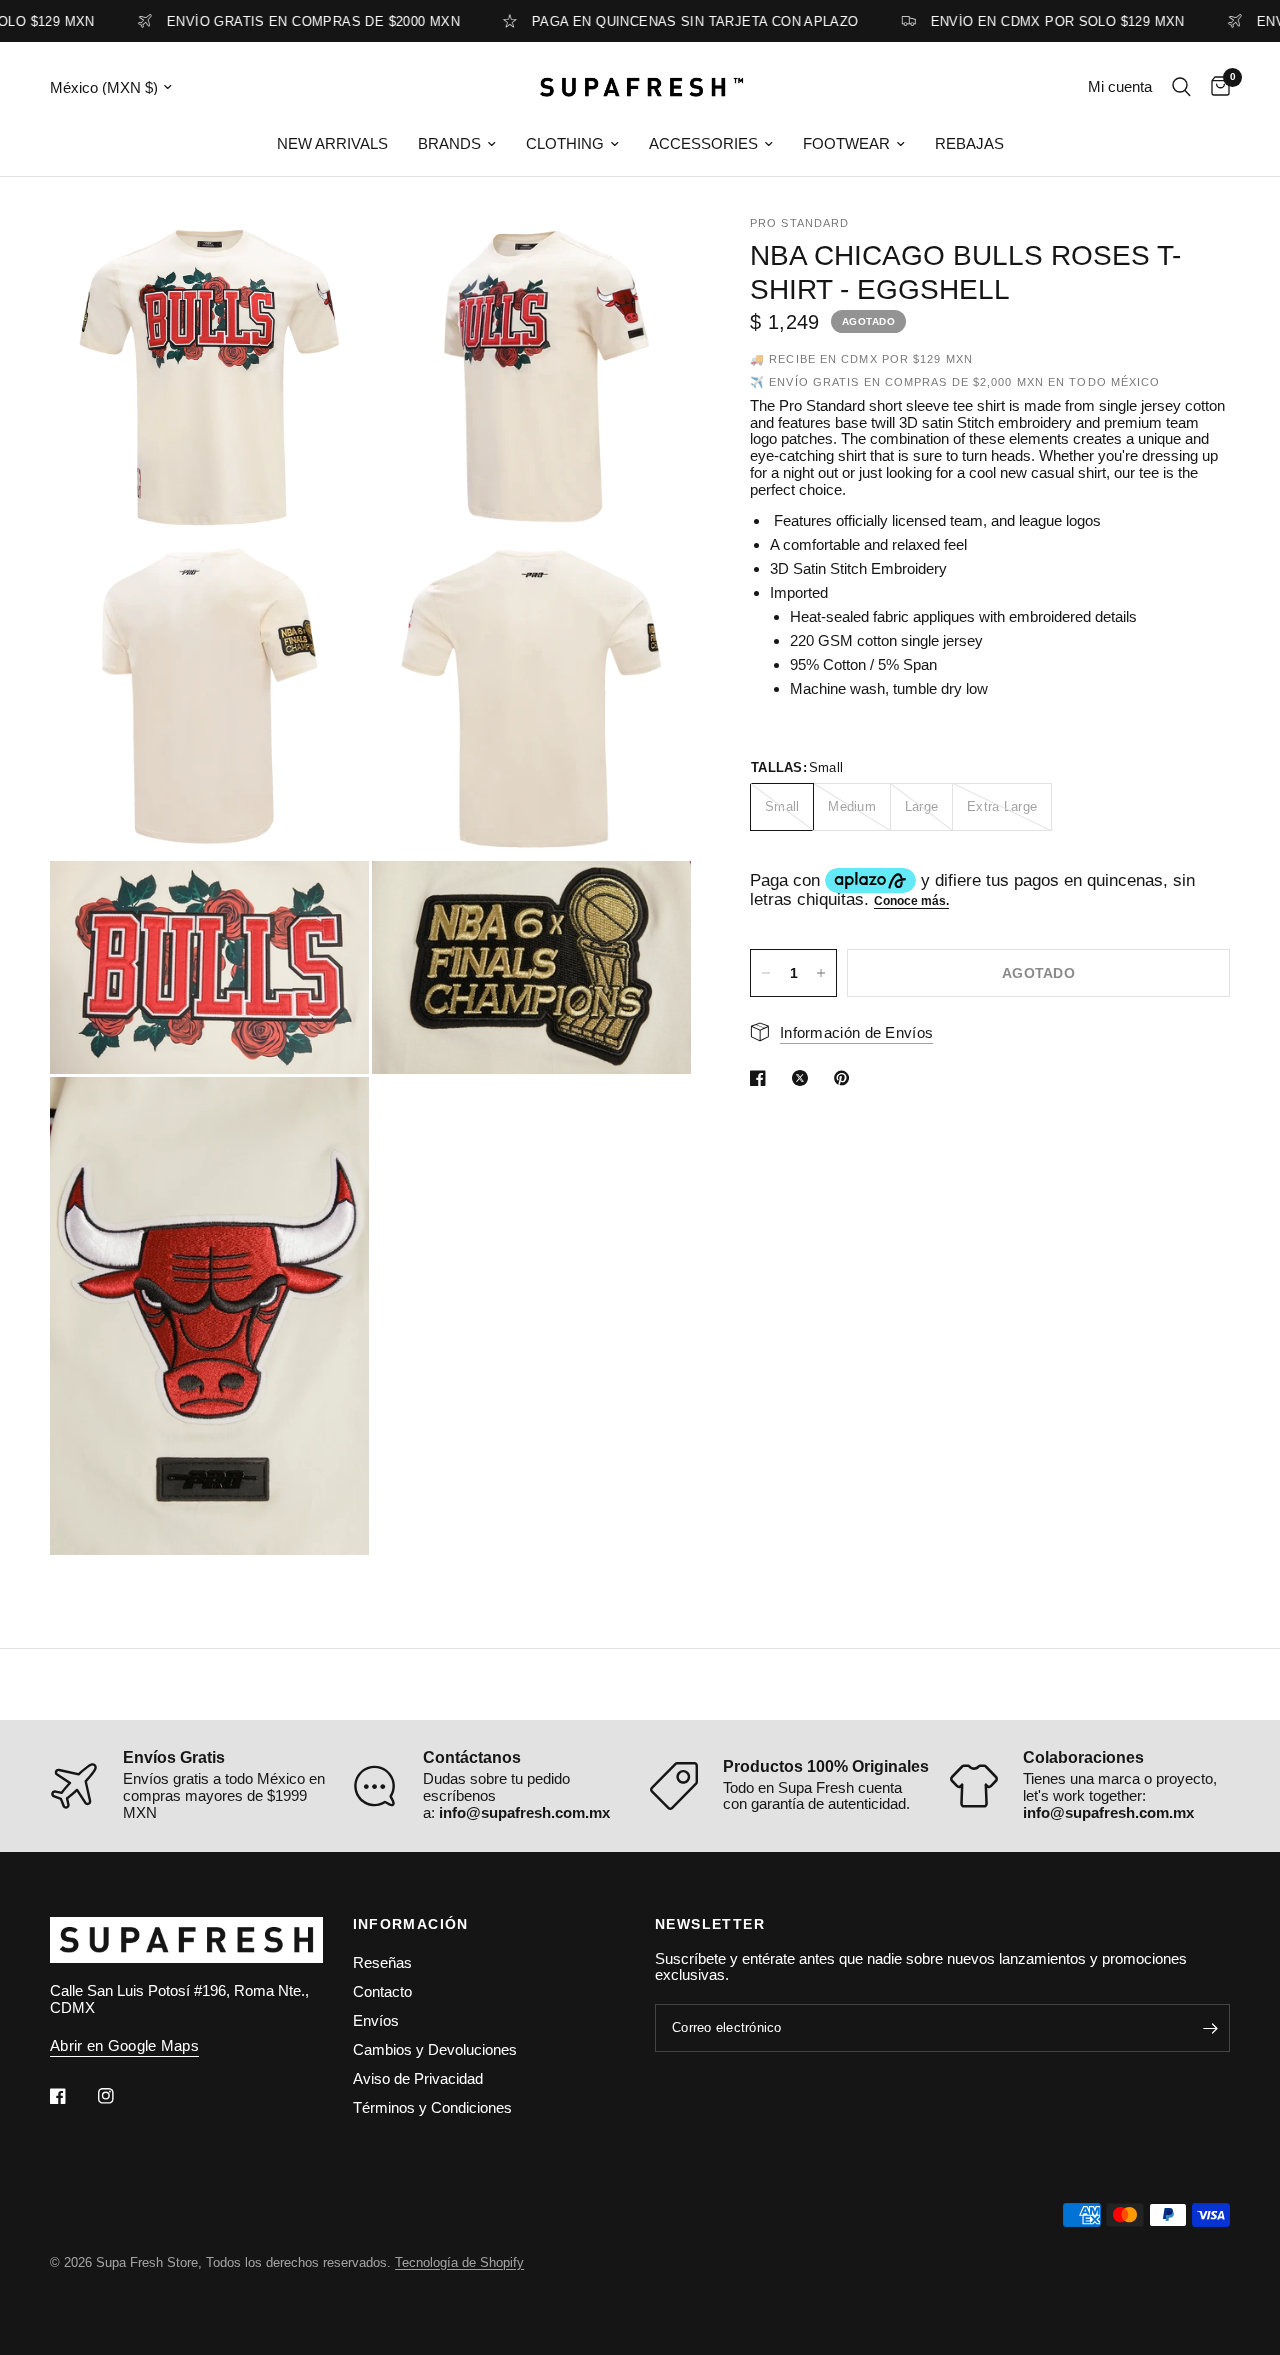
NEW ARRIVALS (332, 143)
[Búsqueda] (1181, 87)
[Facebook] (72, 2096)
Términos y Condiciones (432, 2107)
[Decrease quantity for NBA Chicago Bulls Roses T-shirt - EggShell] (766, 973)
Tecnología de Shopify (459, 2262)
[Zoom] (327, 259)
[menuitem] (332, 144)
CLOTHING (565, 143)
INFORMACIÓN (411, 1924)
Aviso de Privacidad (418, 2078)
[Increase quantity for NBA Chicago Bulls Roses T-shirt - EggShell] (821, 973)
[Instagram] (120, 2096)
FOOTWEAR (846, 143)
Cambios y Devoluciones (435, 2049)
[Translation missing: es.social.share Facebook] (762, 1078)
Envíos (376, 2020)
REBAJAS (969, 143)
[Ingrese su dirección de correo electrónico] (1210, 2028)
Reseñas (382, 1962)
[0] (1215, 87)
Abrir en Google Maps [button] (124, 2045)
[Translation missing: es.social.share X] (804, 1078)
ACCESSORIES (703, 143)
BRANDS (449, 143)
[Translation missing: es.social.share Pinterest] (846, 1078)
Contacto (382, 1991)
